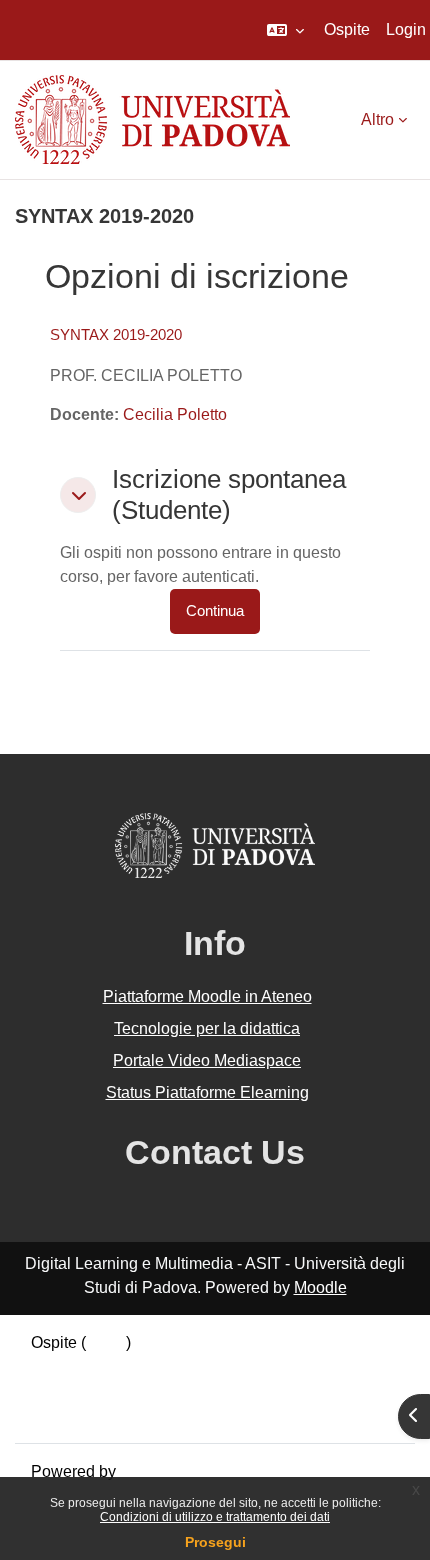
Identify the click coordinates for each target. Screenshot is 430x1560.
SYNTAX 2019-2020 (116, 334)
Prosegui (215, 1542)
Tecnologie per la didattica (207, 1028)
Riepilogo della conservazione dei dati (167, 1366)
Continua (215, 611)
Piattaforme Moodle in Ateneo (207, 996)
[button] (285, 30)
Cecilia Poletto (175, 414)
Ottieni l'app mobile (99, 1414)
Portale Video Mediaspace (207, 1060)
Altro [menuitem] (377, 119)
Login (406, 29)
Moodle (320, 1287)
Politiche (62, 1390)
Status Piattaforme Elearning (207, 1092)
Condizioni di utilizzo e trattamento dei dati (215, 1517)
